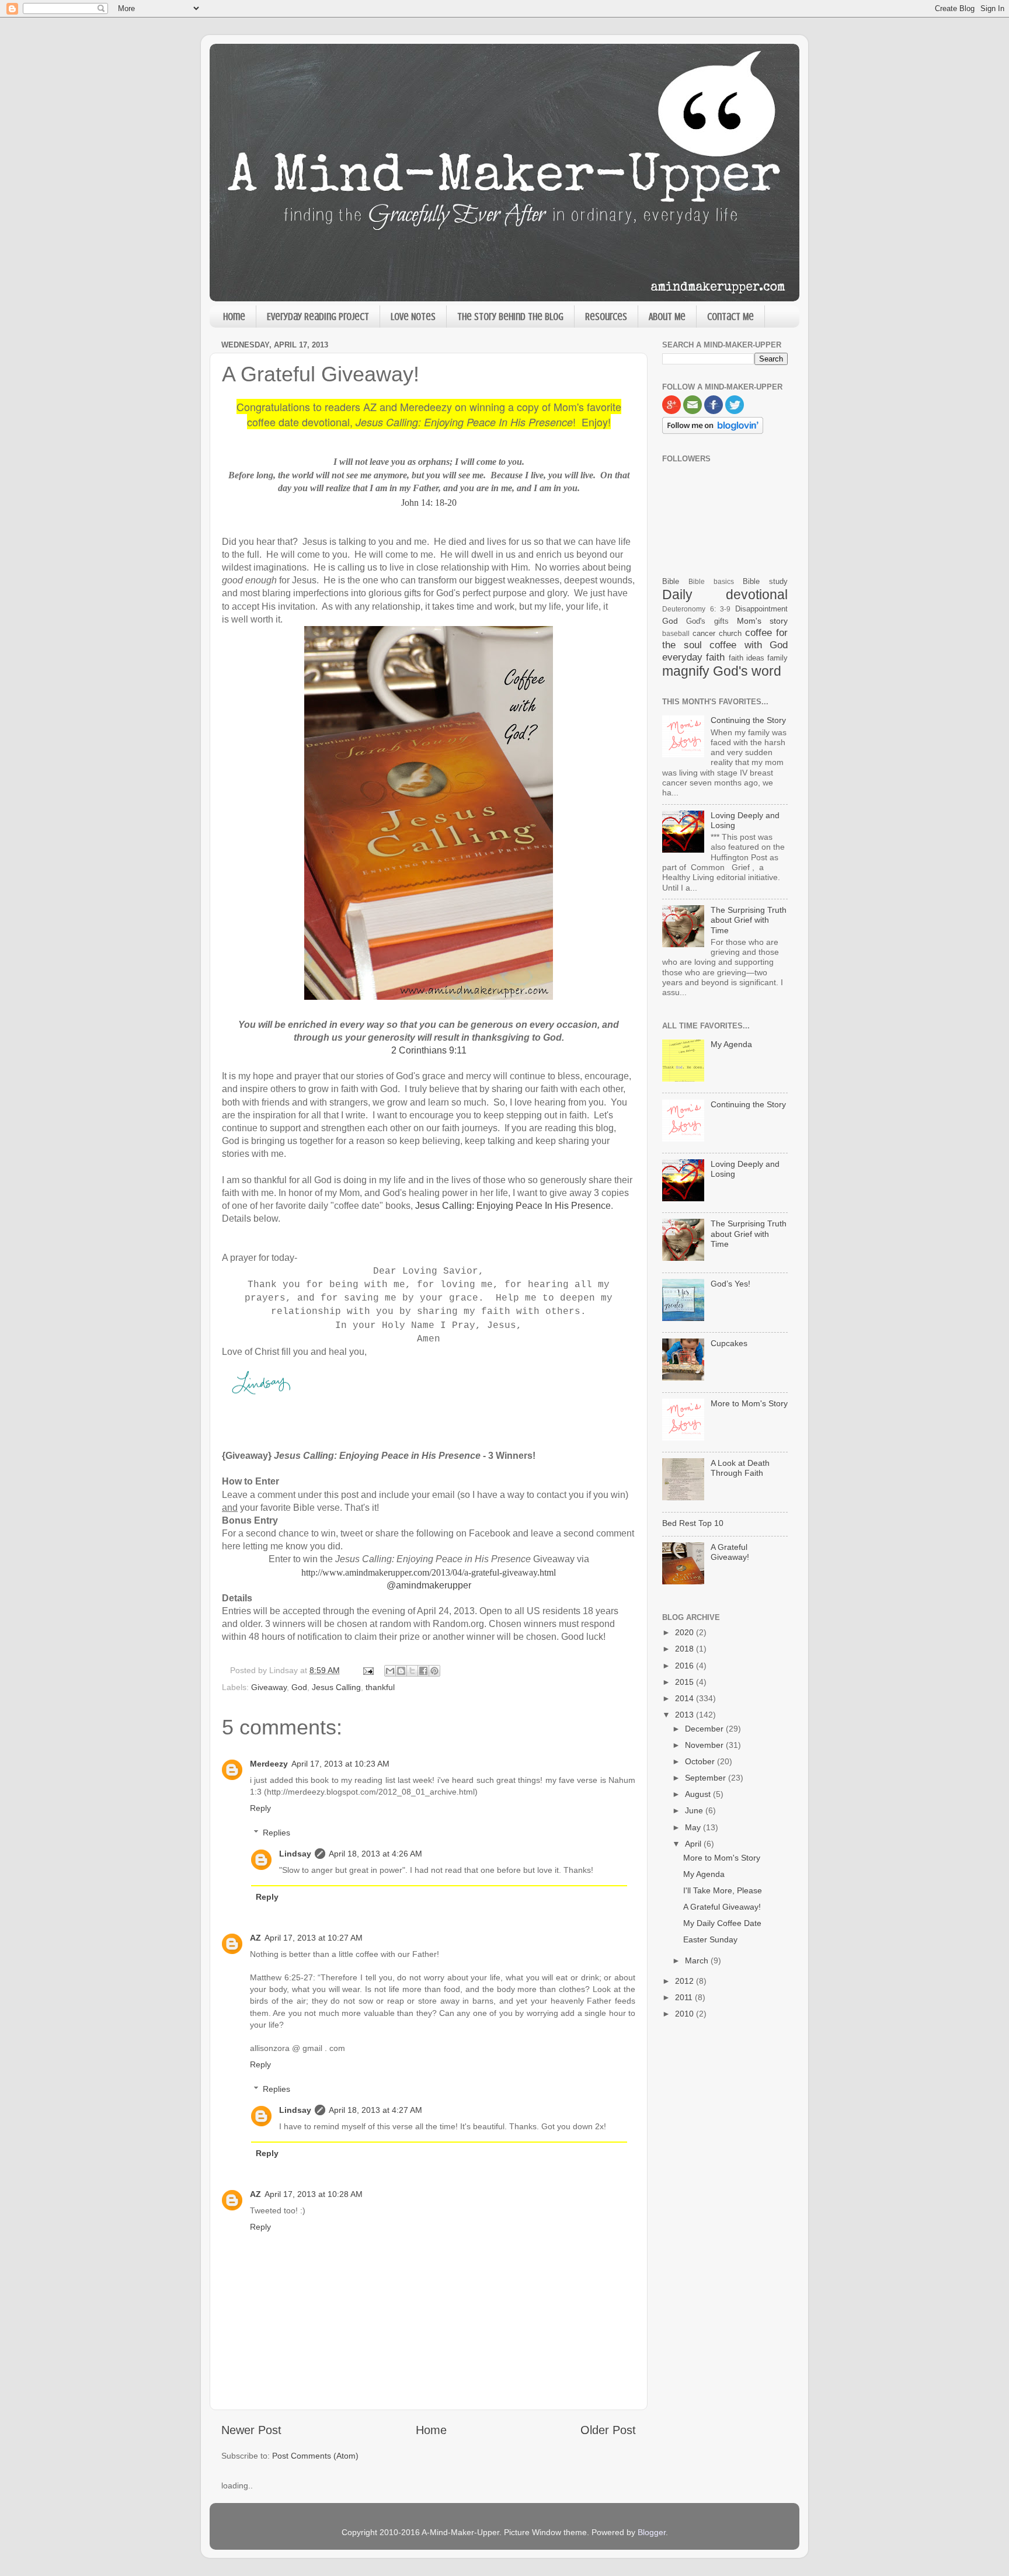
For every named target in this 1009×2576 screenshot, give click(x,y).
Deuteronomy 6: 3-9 (696, 609)
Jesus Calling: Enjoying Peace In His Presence (513, 1206)
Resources (606, 317)
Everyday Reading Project (318, 317)
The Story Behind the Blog (510, 317)
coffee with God (749, 645)
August (699, 1794)
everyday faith (693, 657)
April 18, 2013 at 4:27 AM (375, 2110)
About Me (667, 317)
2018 (686, 1649)
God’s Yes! (730, 1284)
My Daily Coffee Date (722, 1923)
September (707, 1778)
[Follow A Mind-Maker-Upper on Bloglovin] (713, 431)
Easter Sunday (710, 1939)
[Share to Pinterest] (434, 1671)
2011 (685, 1997)
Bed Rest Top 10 (693, 1523)
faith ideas (747, 658)
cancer (704, 633)
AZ (255, 1938)
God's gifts (707, 621)
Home (234, 317)
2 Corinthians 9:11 (429, 1050)
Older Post (608, 2430)
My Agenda (731, 1044)
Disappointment (761, 609)
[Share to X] (412, 1671)
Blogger (652, 2532)
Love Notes (413, 317)
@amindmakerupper (429, 1585)
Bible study (765, 581)
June (695, 1810)
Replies (276, 1833)
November (705, 1745)
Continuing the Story (748, 720)
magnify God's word (722, 671)
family (777, 658)
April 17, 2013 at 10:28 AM (314, 2194)
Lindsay (295, 1854)
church (730, 633)
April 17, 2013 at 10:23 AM (340, 1764)
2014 (686, 1698)
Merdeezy (269, 1764)
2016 (686, 1666)
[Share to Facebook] (423, 1671)
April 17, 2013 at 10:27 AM (314, 1938)
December (705, 1729)
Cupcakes (729, 1343)
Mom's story (762, 621)
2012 (686, 1981)
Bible (671, 581)
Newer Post (251, 2430)
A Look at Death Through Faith (740, 1468)
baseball (676, 634)
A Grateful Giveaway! (730, 1552)
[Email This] (390, 1671)
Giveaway (269, 1687)
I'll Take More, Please (723, 1890)
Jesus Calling (336, 1687)
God (299, 1687)
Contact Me (730, 317)
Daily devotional (725, 595)
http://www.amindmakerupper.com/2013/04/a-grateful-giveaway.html (429, 1572)
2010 (686, 2014)
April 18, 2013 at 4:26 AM (375, 1854)
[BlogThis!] (401, 1671)
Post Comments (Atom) (315, 2456)
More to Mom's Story (749, 1403)
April (694, 1844)
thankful (380, 1687)
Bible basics (711, 582)
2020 (686, 1632)
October (701, 1761)
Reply (260, 1808)
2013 (686, 1715)
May (694, 1827)
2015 (686, 1682)
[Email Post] (368, 1670)
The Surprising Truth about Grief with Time (749, 920)
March (698, 1960)
